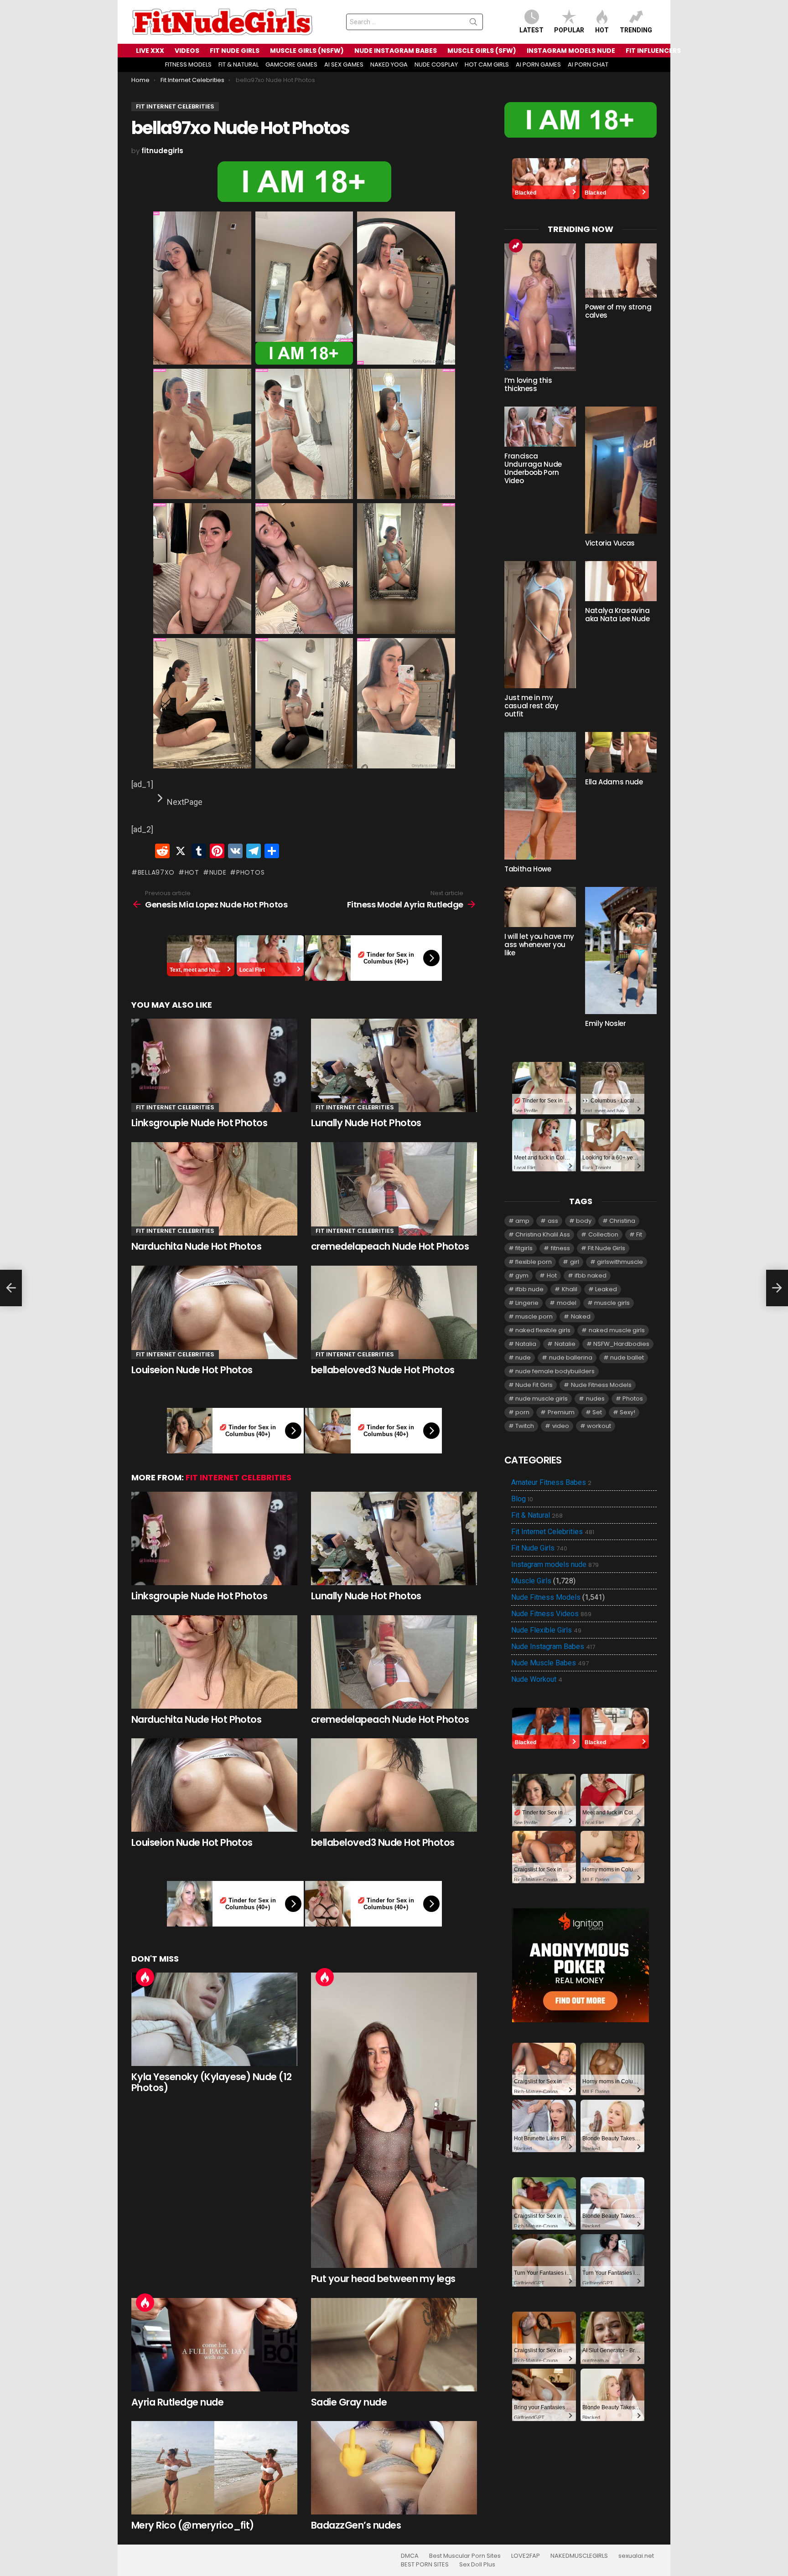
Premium (561, 1412)
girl (575, 1262)
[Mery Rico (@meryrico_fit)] (214, 2468)
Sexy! (627, 1412)
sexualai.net (636, 2556)
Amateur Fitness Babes (551, 1483)
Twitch (525, 1426)
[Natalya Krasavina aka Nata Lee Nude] (621, 581)
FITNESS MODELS (188, 64)
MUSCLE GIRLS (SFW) (482, 51)
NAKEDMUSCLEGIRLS (579, 2556)
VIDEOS (187, 51)
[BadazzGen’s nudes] (394, 2468)
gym (522, 1275)
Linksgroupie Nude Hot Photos (199, 1123)
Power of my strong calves (618, 311)
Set (597, 1412)
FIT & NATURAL (238, 64)
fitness (560, 1248)
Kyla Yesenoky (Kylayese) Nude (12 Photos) (212, 2082)
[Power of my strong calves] (621, 270)
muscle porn (534, 1316)
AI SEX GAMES (344, 64)
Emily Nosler (606, 1023)
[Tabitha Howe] (540, 796)
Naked (581, 1316)
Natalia (526, 1344)
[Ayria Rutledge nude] (214, 2345)
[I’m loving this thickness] (540, 307)
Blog (522, 1499)
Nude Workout (537, 1680)
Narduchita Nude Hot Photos (196, 1246)
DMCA (410, 2556)
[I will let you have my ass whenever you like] (540, 907)
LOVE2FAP (526, 2556)
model (567, 1303)
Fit (639, 1234)
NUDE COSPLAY (436, 64)
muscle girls (612, 1303)
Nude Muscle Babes (550, 1663)
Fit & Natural (537, 1515)
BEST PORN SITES (425, 2565)
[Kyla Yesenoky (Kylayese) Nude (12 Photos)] (214, 2019)
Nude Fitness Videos (551, 1614)
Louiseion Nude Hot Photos (192, 1370)
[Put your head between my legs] (394, 2120)
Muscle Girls (531, 1581)
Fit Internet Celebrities (175, 1107)
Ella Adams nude (614, 782)
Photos (250, 872)
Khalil (570, 1289)
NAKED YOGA (389, 64)
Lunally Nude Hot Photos (366, 1123)
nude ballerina (571, 1358)
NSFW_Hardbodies (621, 1344)
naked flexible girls (543, 1330)
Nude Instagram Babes (553, 1647)
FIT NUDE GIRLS (235, 51)
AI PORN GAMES (538, 64)
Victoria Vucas (610, 543)
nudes (595, 1399)
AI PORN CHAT (588, 64)
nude (218, 872)
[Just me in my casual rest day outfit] (540, 625)
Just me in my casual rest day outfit (531, 706)
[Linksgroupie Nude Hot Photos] (214, 1065)
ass (553, 1221)
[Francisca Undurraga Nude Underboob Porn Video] (540, 427)
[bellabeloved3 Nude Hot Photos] (394, 1312)
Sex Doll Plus (477, 2565)
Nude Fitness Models (601, 1385)
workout (599, 1426)
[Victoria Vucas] (621, 470)
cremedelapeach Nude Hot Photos (390, 1246)
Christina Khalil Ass (543, 1234)
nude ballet (627, 1358)
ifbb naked (591, 1275)
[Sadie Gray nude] (394, 2345)
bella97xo (156, 872)
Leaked (606, 1289)
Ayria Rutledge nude (177, 2402)
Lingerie (527, 1303)
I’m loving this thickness (528, 384)
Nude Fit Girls (534, 1385)
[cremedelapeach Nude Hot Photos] (394, 1189)
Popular (569, 30)
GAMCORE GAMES (291, 64)
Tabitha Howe (528, 869)
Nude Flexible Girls (546, 1630)
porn (522, 1412)
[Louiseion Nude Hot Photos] (214, 1312)
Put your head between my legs (383, 2279)
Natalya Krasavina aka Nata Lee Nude (617, 615)
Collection (603, 1234)
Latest (531, 30)
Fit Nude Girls (607, 1248)
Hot (602, 30)
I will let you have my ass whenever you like (539, 945)
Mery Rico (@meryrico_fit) (193, 2525)
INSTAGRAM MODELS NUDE (571, 51)
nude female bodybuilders (555, 1371)
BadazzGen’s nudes (356, 2525)
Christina (622, 1221)
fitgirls (524, 1248)
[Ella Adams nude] (621, 752)
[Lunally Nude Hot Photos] (394, 1065)
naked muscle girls (617, 1330)
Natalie (565, 1344)
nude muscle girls (542, 1399)
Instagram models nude (555, 1565)
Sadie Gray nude (349, 2402)
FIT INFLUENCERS (653, 51)
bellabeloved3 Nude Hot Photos (383, 1370)
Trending (636, 30)
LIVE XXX (150, 51)
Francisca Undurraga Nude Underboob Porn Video (533, 468)
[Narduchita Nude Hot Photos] (214, 1189)
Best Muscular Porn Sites (465, 2556)
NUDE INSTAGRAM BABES (396, 51)
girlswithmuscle (620, 1262)
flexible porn (534, 1262)
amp (522, 1221)
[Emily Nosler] (621, 951)
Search (473, 24)
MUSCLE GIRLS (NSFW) (307, 51)
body (584, 1221)
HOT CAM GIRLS (487, 64)
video (561, 1426)
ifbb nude (529, 1289)
